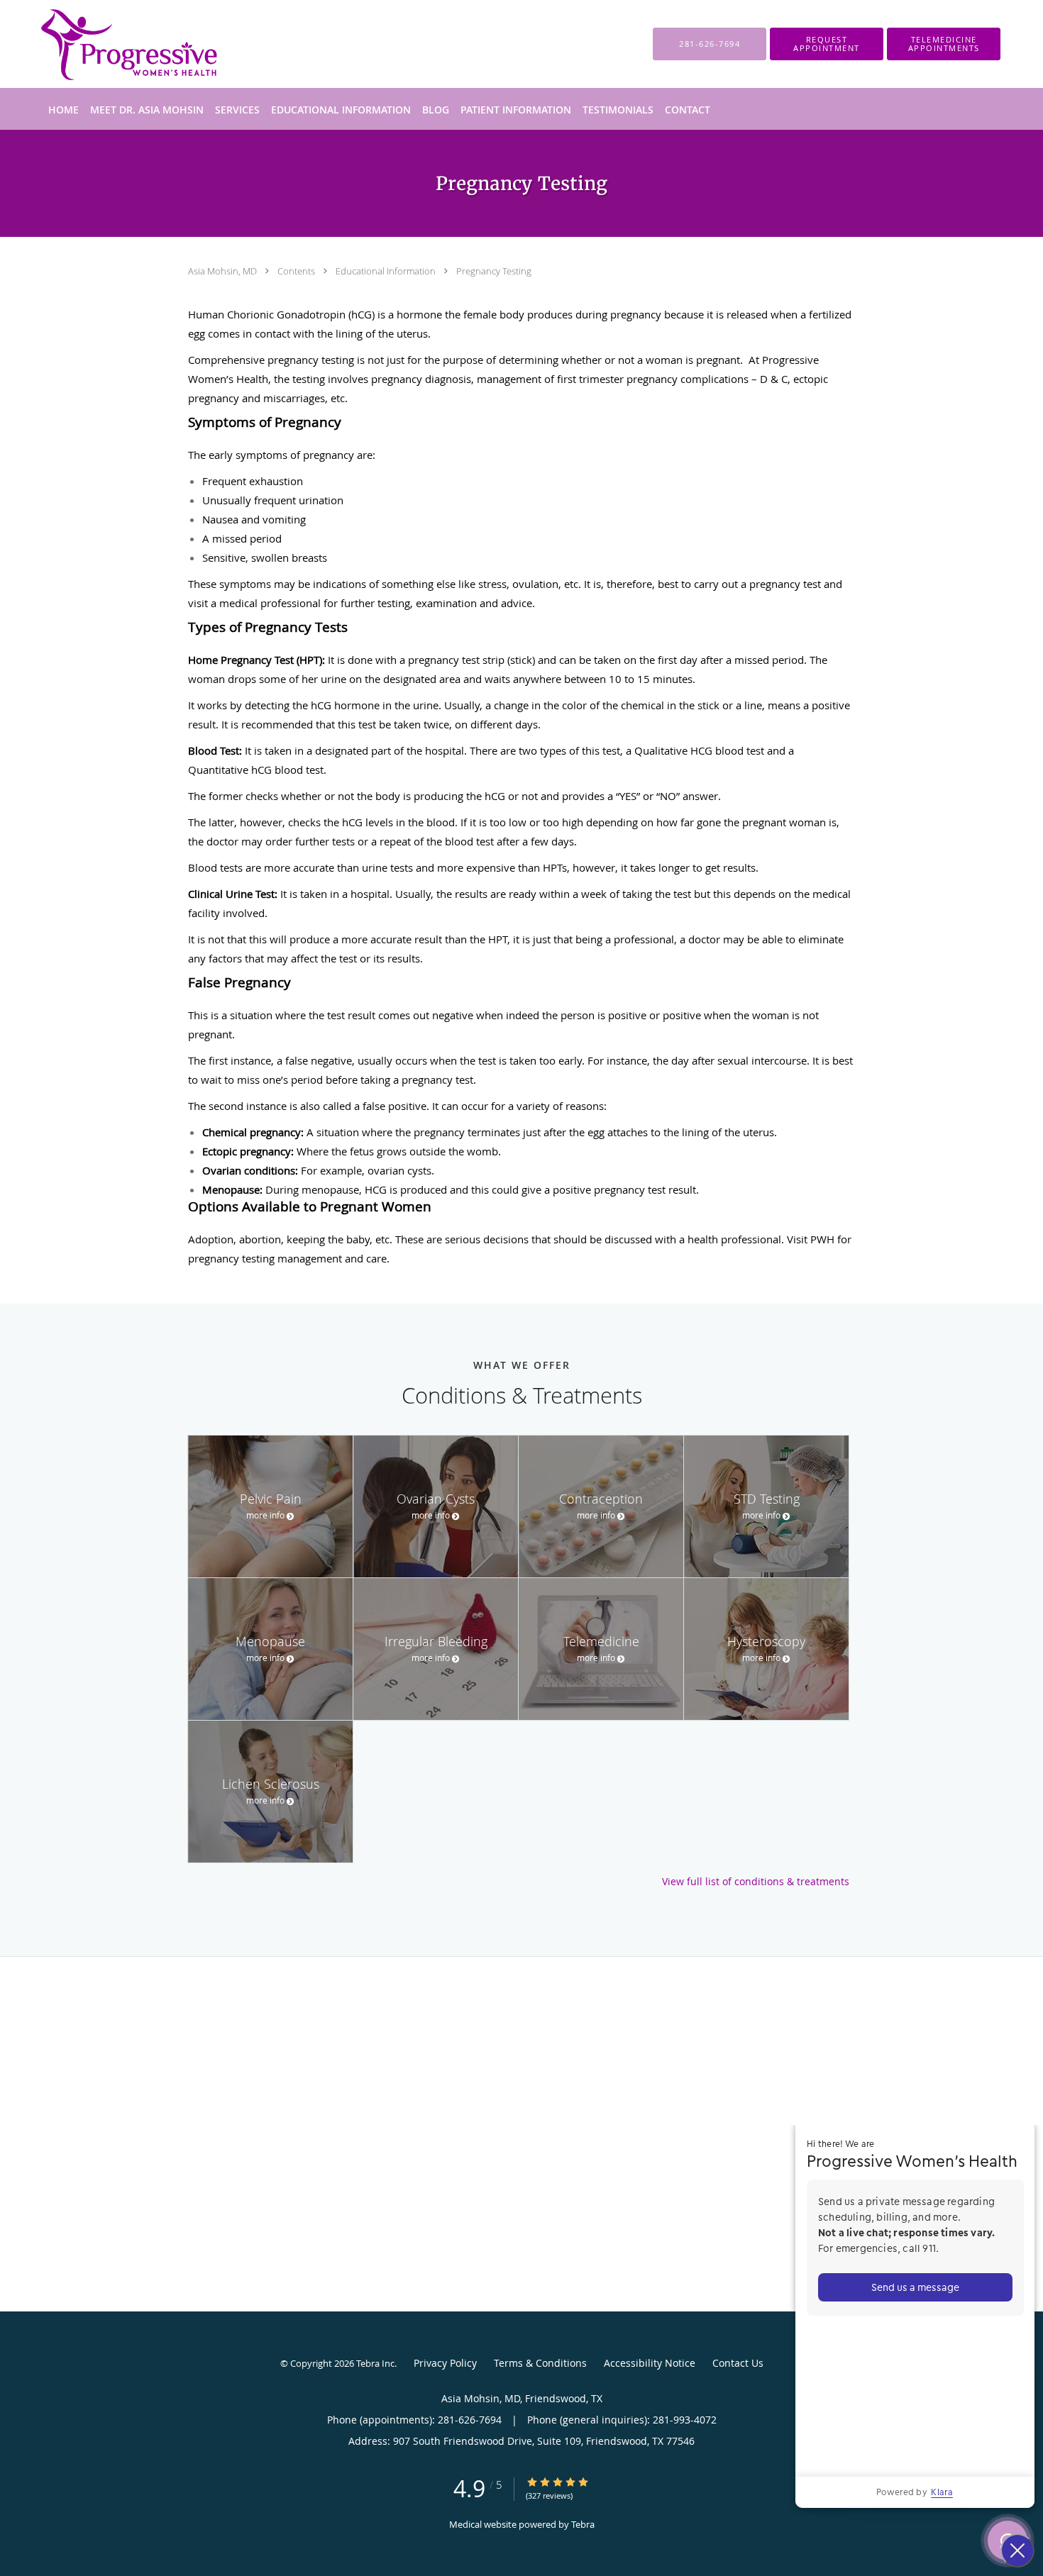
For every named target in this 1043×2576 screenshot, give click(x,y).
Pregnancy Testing (494, 271)
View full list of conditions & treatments (756, 1882)
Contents (297, 271)
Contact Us (738, 2363)
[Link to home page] (107, 44)
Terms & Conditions (540, 2363)
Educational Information (387, 271)
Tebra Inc (375, 2363)
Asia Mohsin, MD (223, 271)
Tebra (583, 2524)
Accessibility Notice (650, 2363)
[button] (827, 44)
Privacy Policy (445, 2363)
